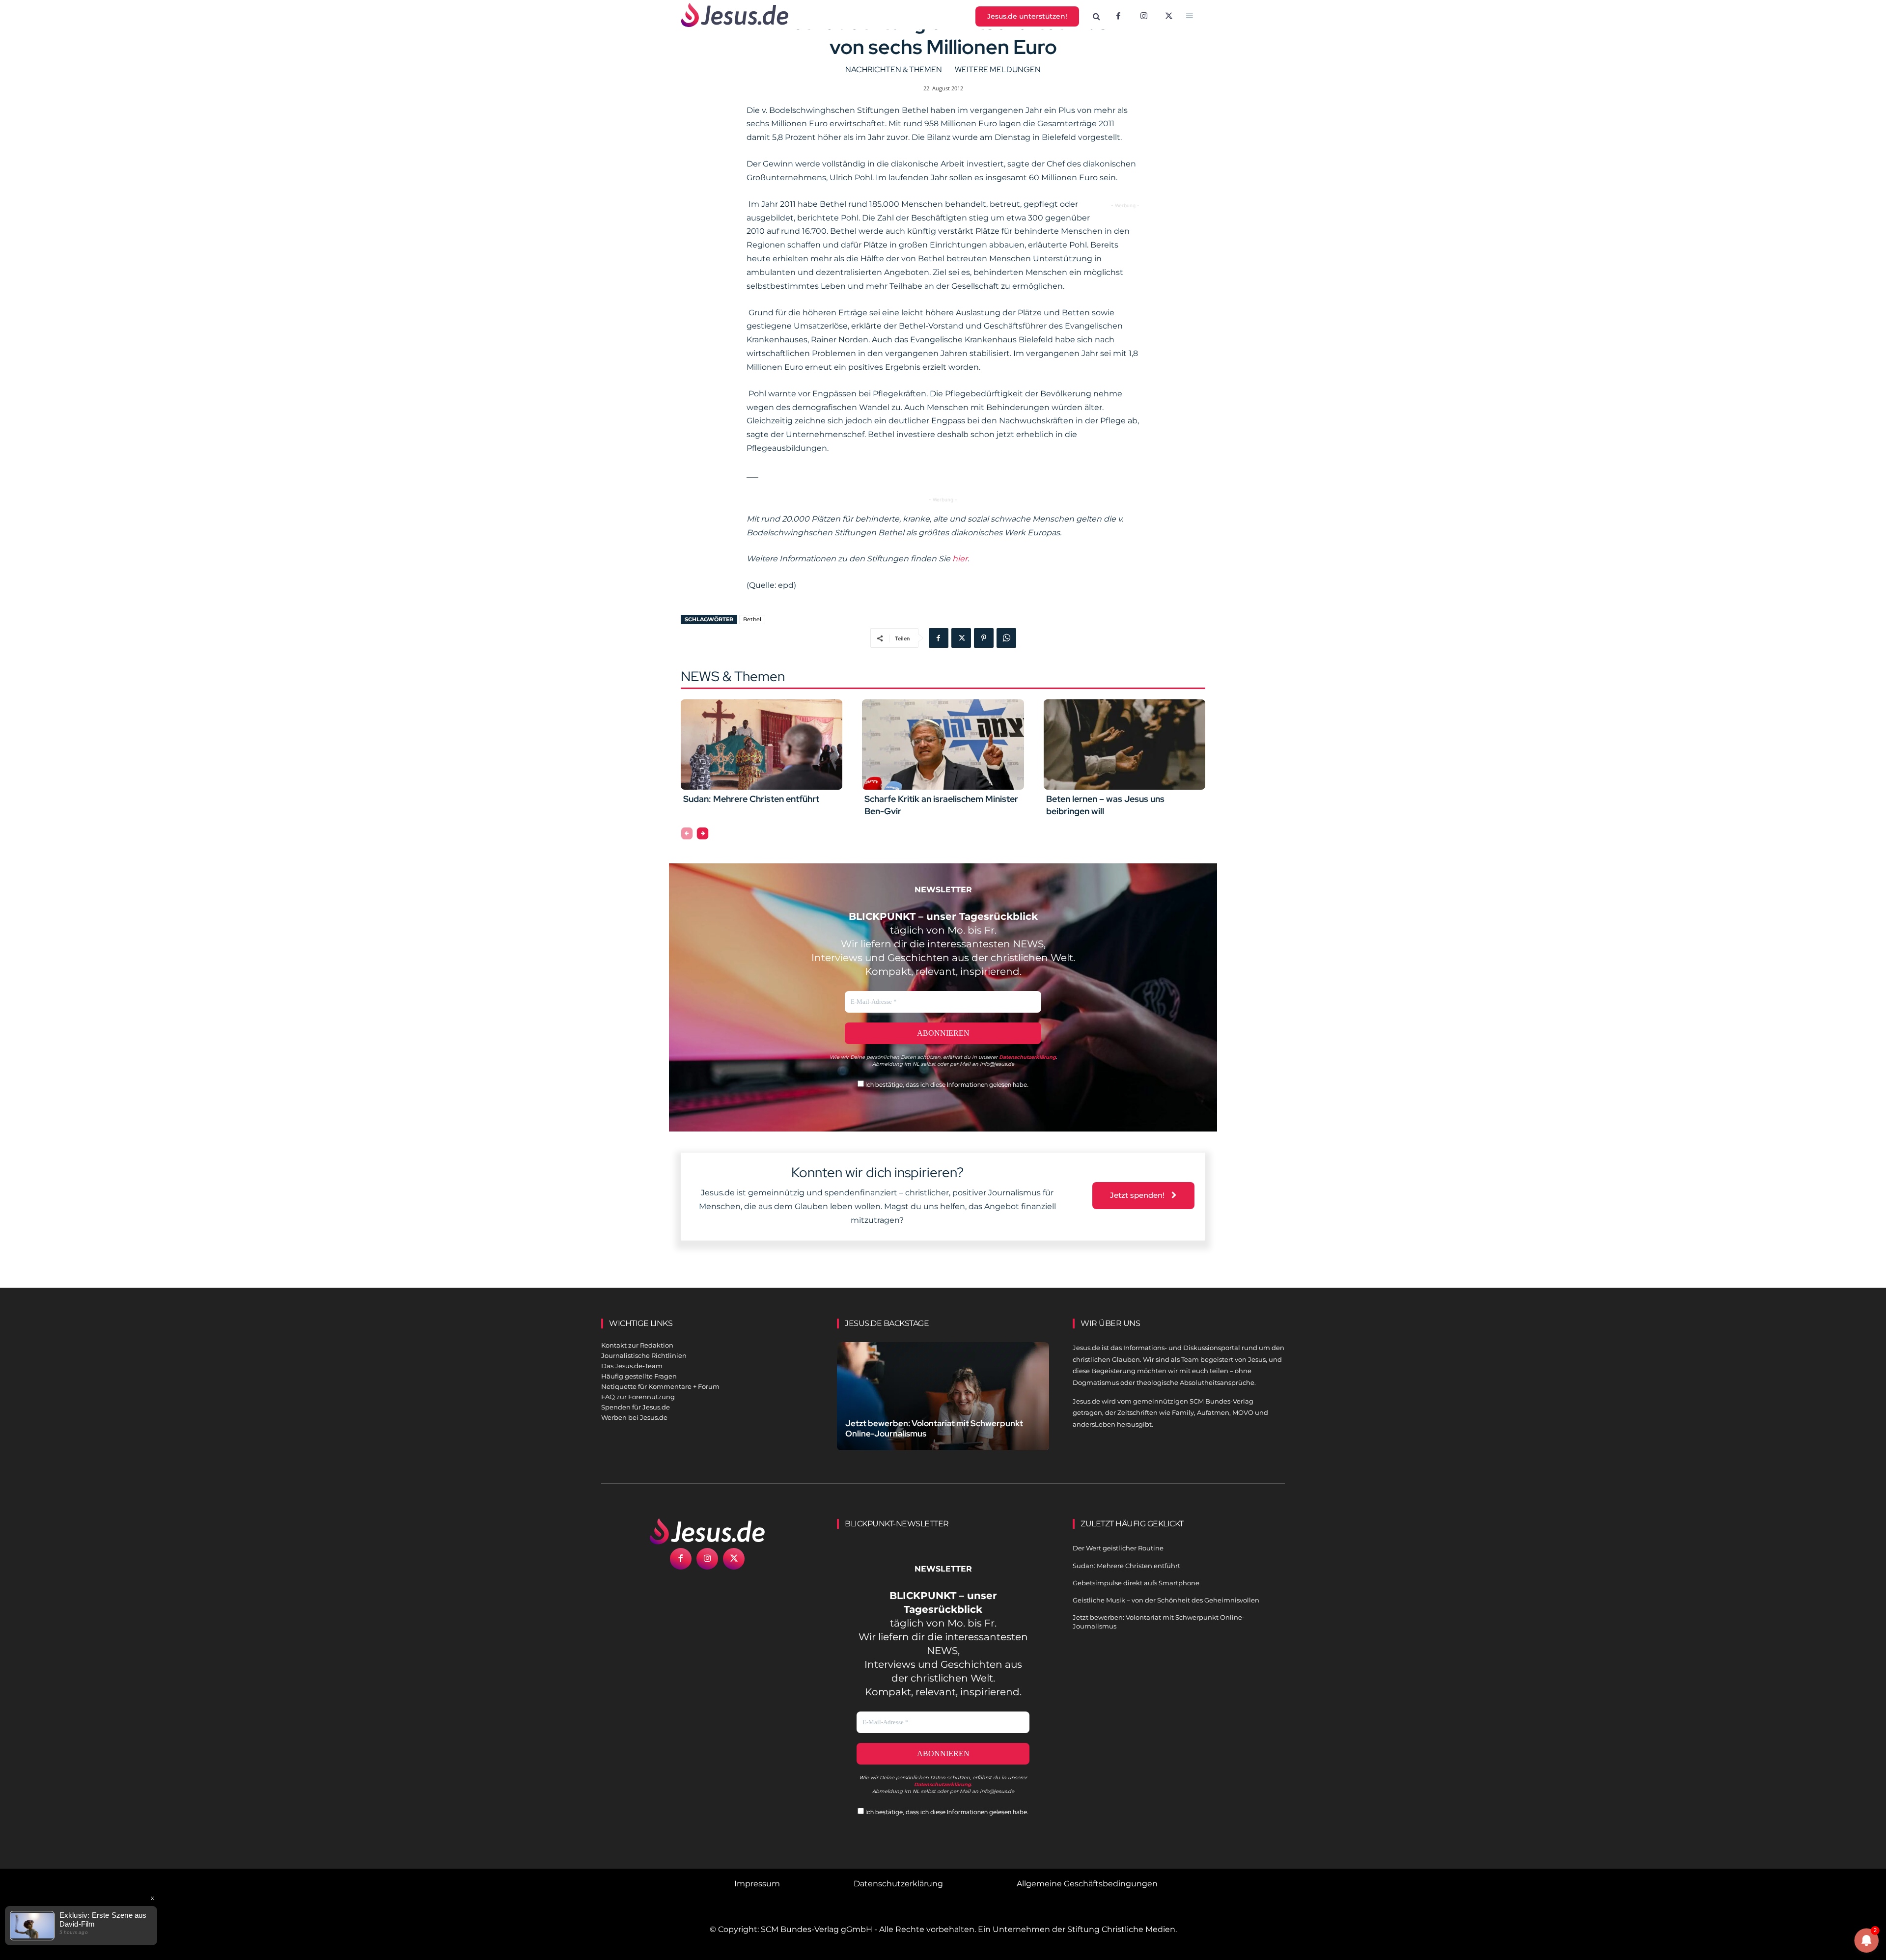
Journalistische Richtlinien (644, 1355)
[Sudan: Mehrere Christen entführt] (762, 745)
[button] (1097, 17)
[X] (1169, 17)
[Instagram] (1144, 17)
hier (960, 559)
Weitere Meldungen (998, 69)
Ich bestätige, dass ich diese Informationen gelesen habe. (946, 1085)
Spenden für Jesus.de (636, 1407)
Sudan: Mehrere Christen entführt (751, 799)
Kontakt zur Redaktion (637, 1345)
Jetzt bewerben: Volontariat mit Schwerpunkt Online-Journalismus (934, 1428)
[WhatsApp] (1006, 638)
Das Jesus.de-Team (632, 1366)
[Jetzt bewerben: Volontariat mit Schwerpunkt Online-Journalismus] (943, 1408)
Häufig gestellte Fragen (639, 1376)
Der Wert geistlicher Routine (1118, 1548)
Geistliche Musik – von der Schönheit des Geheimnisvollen (1166, 1600)
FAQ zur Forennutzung (638, 1397)
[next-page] (703, 833)
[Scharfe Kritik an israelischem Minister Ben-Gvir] (943, 745)
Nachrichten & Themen (894, 69)
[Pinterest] (984, 638)
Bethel (752, 619)
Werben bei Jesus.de (634, 1417)
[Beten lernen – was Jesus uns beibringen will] (1124, 745)
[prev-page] (687, 833)
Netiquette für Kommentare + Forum (660, 1386)
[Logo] (707, 1531)
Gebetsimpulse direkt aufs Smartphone (1136, 1583)
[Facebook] (1118, 17)
